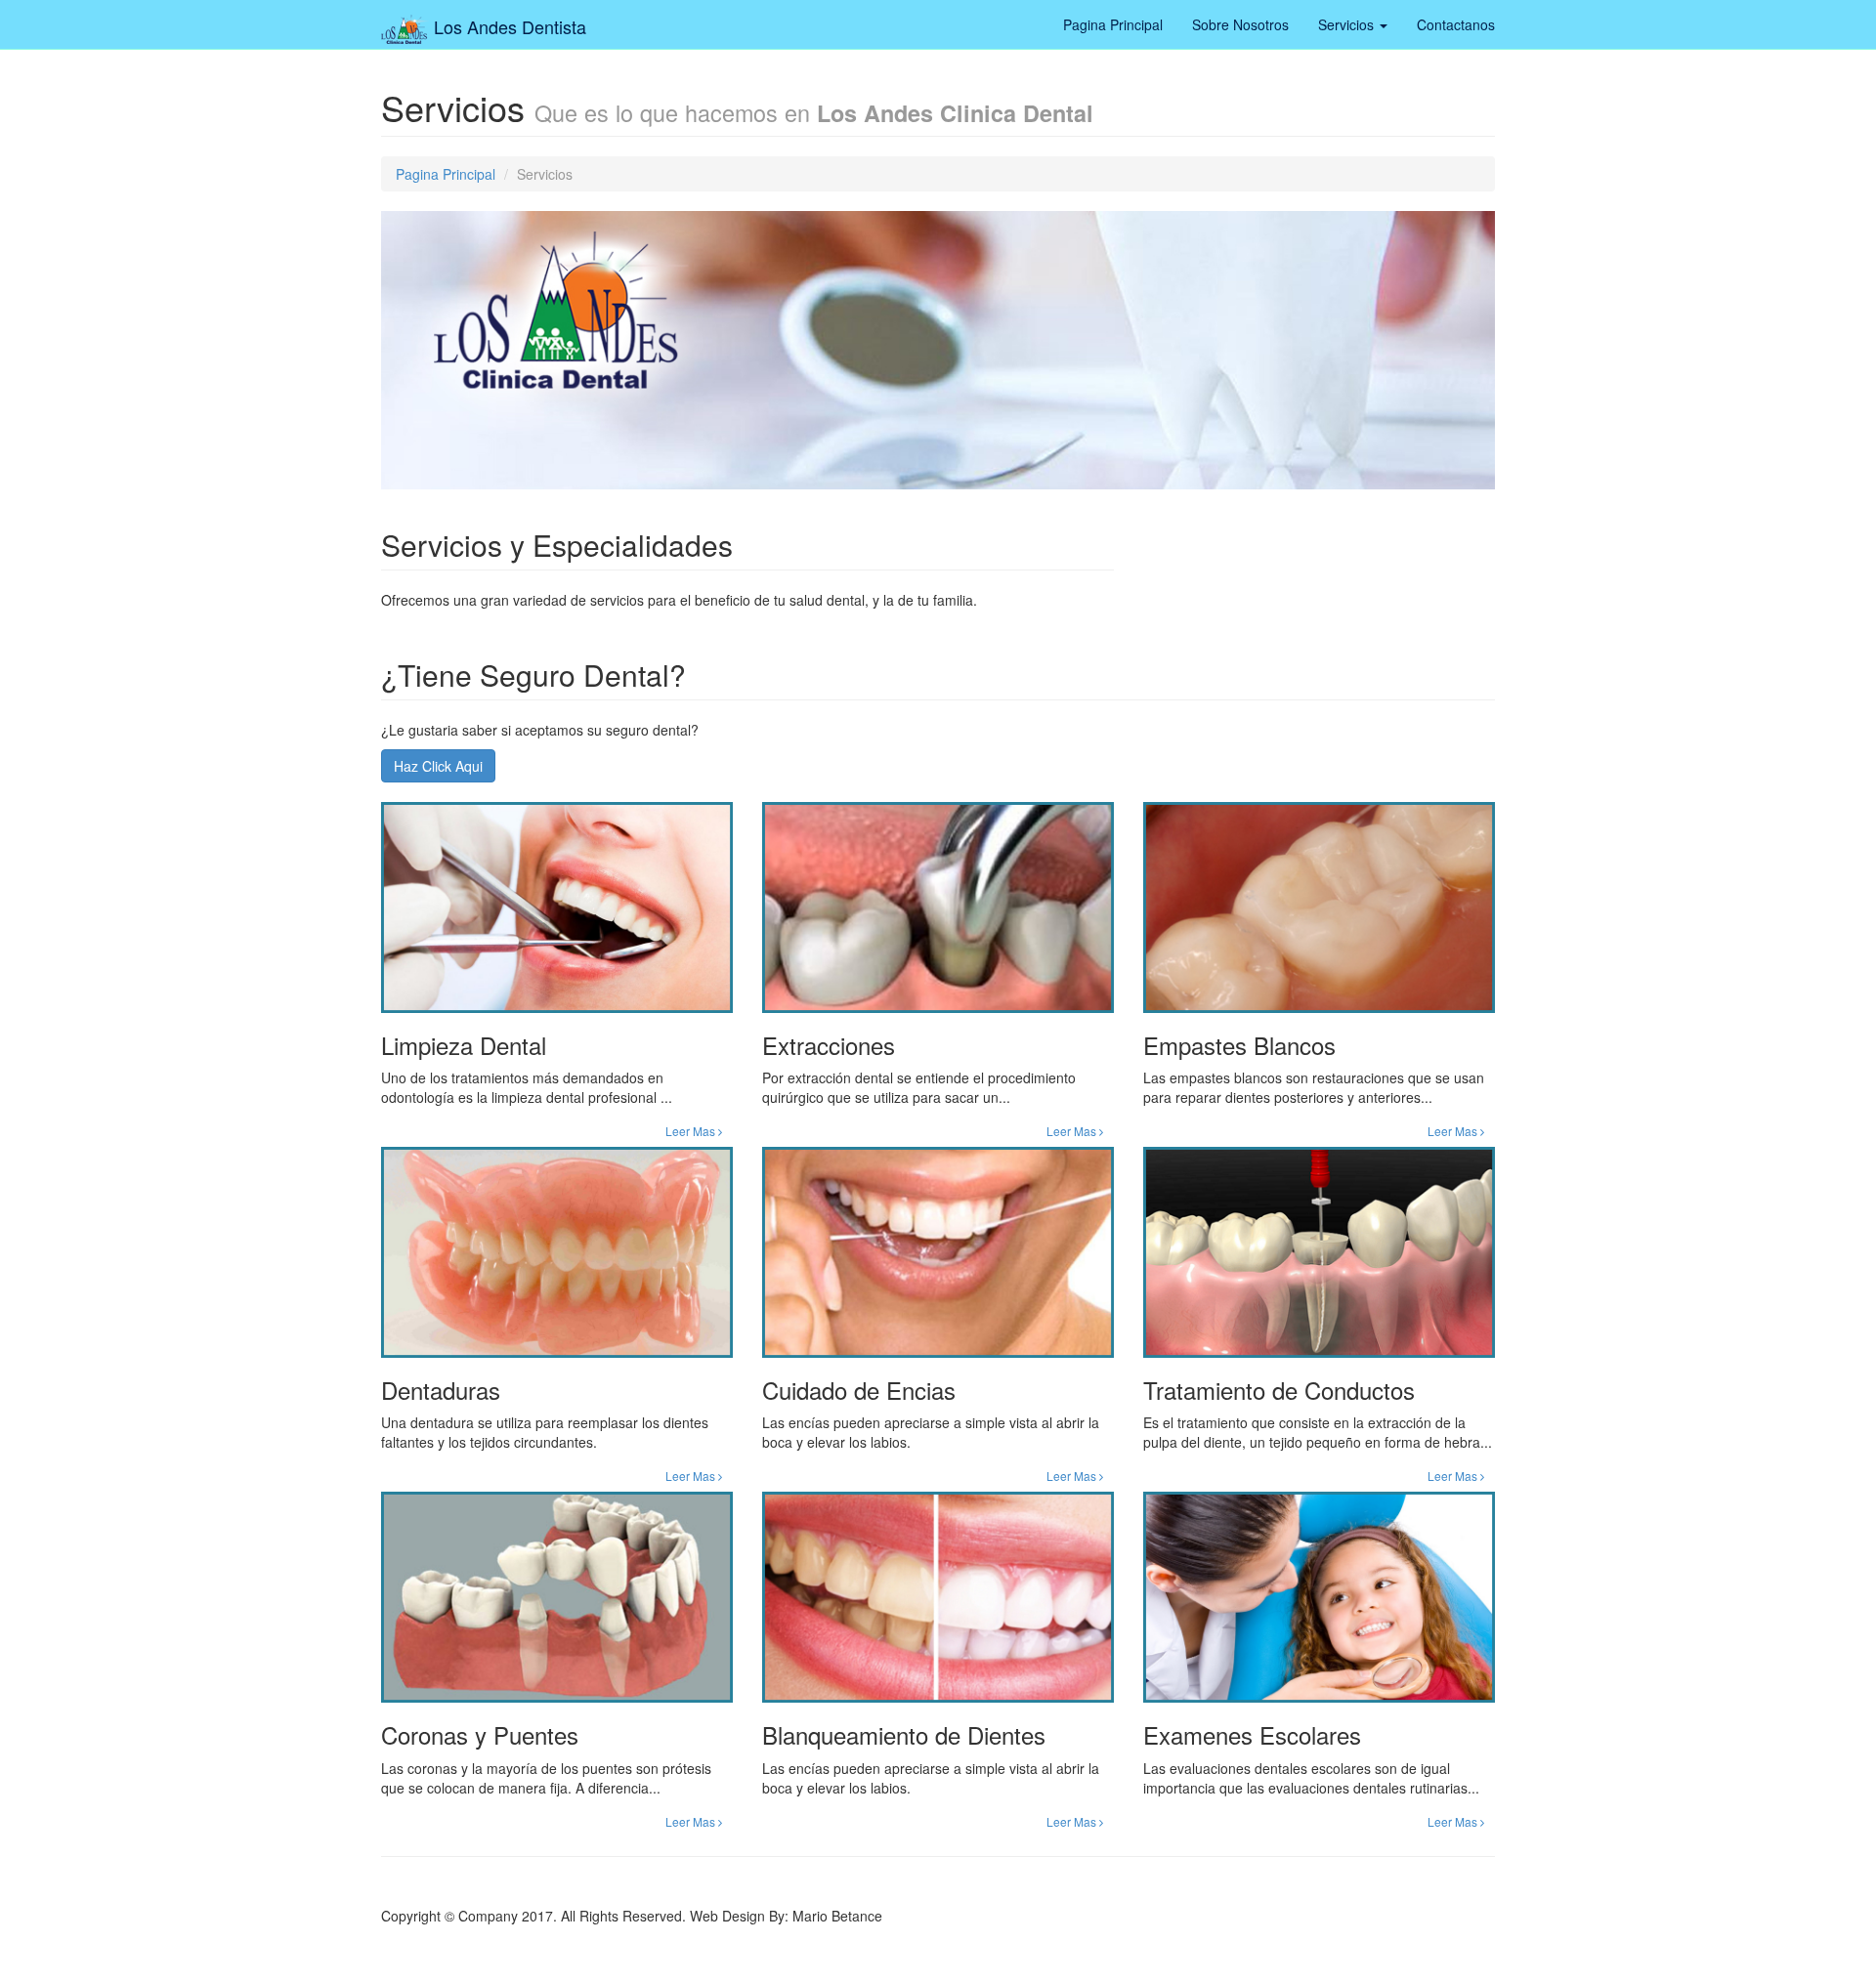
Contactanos (1456, 24)
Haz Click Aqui (438, 766)
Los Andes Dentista (508, 21)
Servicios (1348, 24)
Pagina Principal (1113, 24)
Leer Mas (692, 1131)
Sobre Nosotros (1240, 24)
